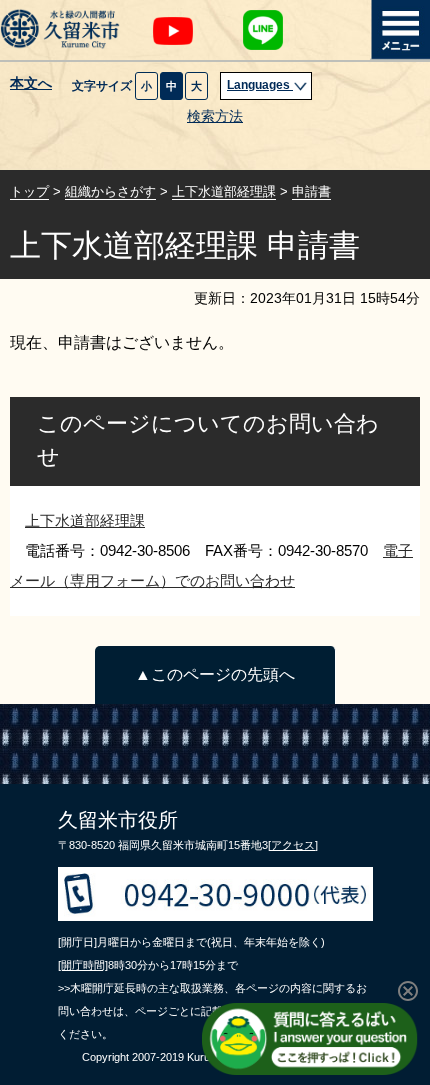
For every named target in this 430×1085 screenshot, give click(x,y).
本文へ (31, 84)
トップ (29, 191)
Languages (260, 85)
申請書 (311, 191)
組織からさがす (110, 191)
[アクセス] (293, 845)
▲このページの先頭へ (215, 674)
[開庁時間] (83, 965)
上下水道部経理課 (224, 191)
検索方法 (215, 116)
